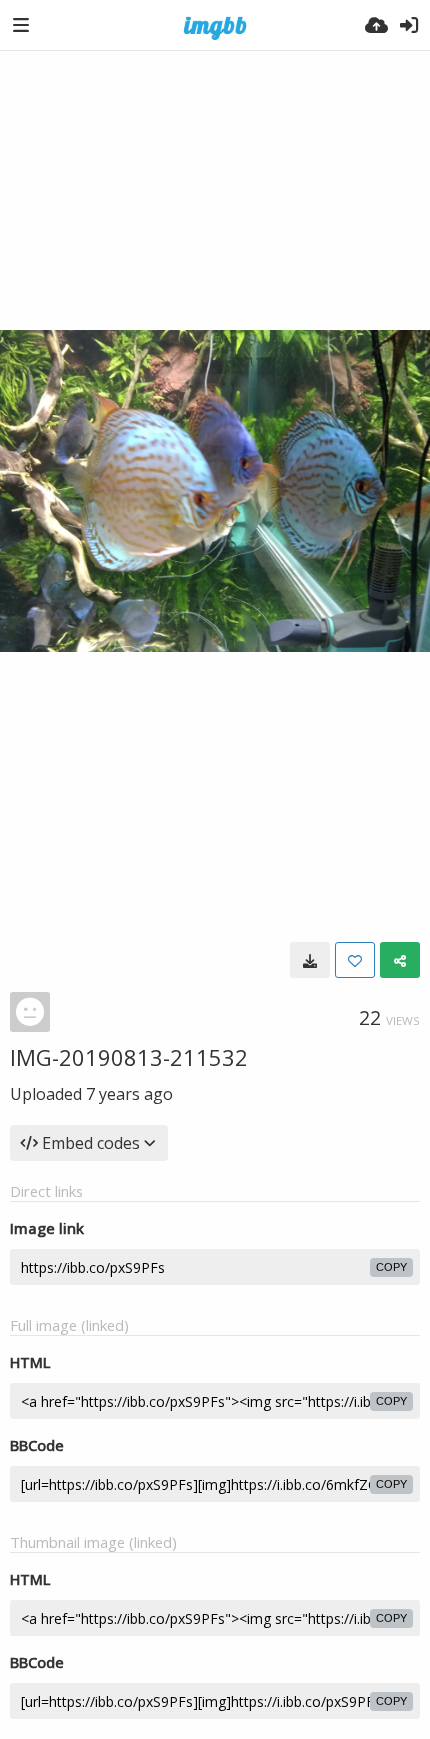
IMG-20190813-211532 (129, 1057)
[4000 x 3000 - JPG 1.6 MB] (310, 960)
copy (391, 1267)
